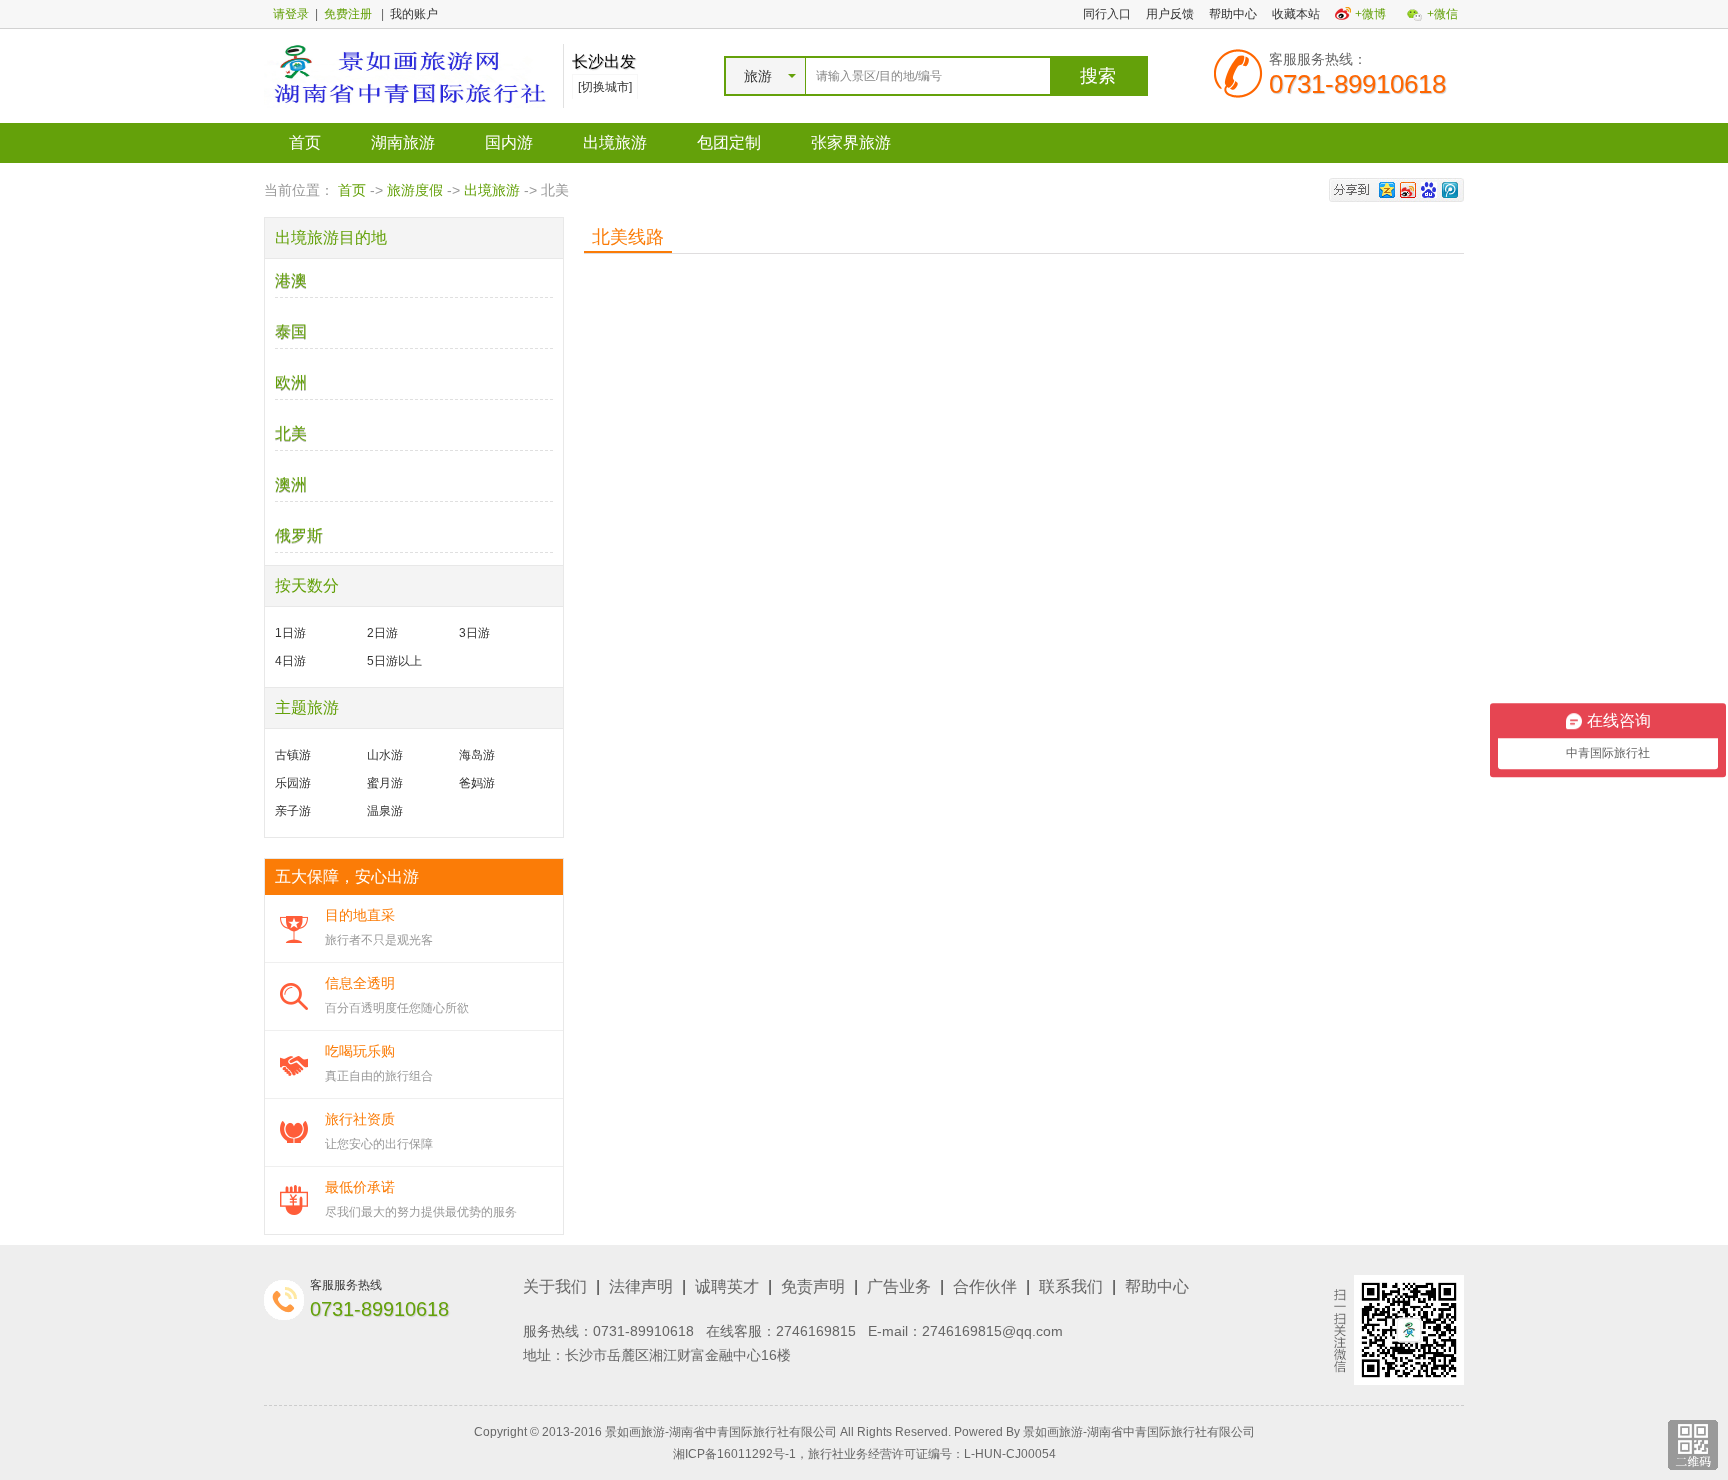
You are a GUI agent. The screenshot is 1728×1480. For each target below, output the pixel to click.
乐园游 (293, 783)
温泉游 (385, 811)
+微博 (1370, 14)
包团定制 (729, 142)
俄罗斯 (299, 535)
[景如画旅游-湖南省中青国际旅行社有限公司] (408, 75)
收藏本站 (1296, 14)
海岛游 (477, 755)
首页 (305, 142)
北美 (291, 433)
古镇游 (293, 755)
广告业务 (899, 1286)
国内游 (509, 142)
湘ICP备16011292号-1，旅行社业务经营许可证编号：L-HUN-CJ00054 (864, 1454)
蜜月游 (385, 783)
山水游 (385, 755)
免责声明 (813, 1286)
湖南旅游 (403, 142)
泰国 (291, 331)
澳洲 (291, 484)
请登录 (291, 14)
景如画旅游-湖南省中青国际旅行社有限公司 (1139, 1432)
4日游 (290, 661)
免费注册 (348, 14)
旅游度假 (415, 190)
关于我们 (555, 1286)
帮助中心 (1233, 14)
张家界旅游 (851, 142)
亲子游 (293, 811)
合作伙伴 (985, 1286)
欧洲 (291, 382)
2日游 (382, 633)
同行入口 (1107, 14)
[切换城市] (605, 87)
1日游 (290, 633)
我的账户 (414, 14)
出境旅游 (615, 142)
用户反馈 (1170, 14)
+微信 (1442, 14)
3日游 (474, 633)
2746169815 (816, 1331)
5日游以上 (394, 661)
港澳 (291, 280)
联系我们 (1071, 1286)
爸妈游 (477, 783)
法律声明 (641, 1286)
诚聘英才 (727, 1286)
